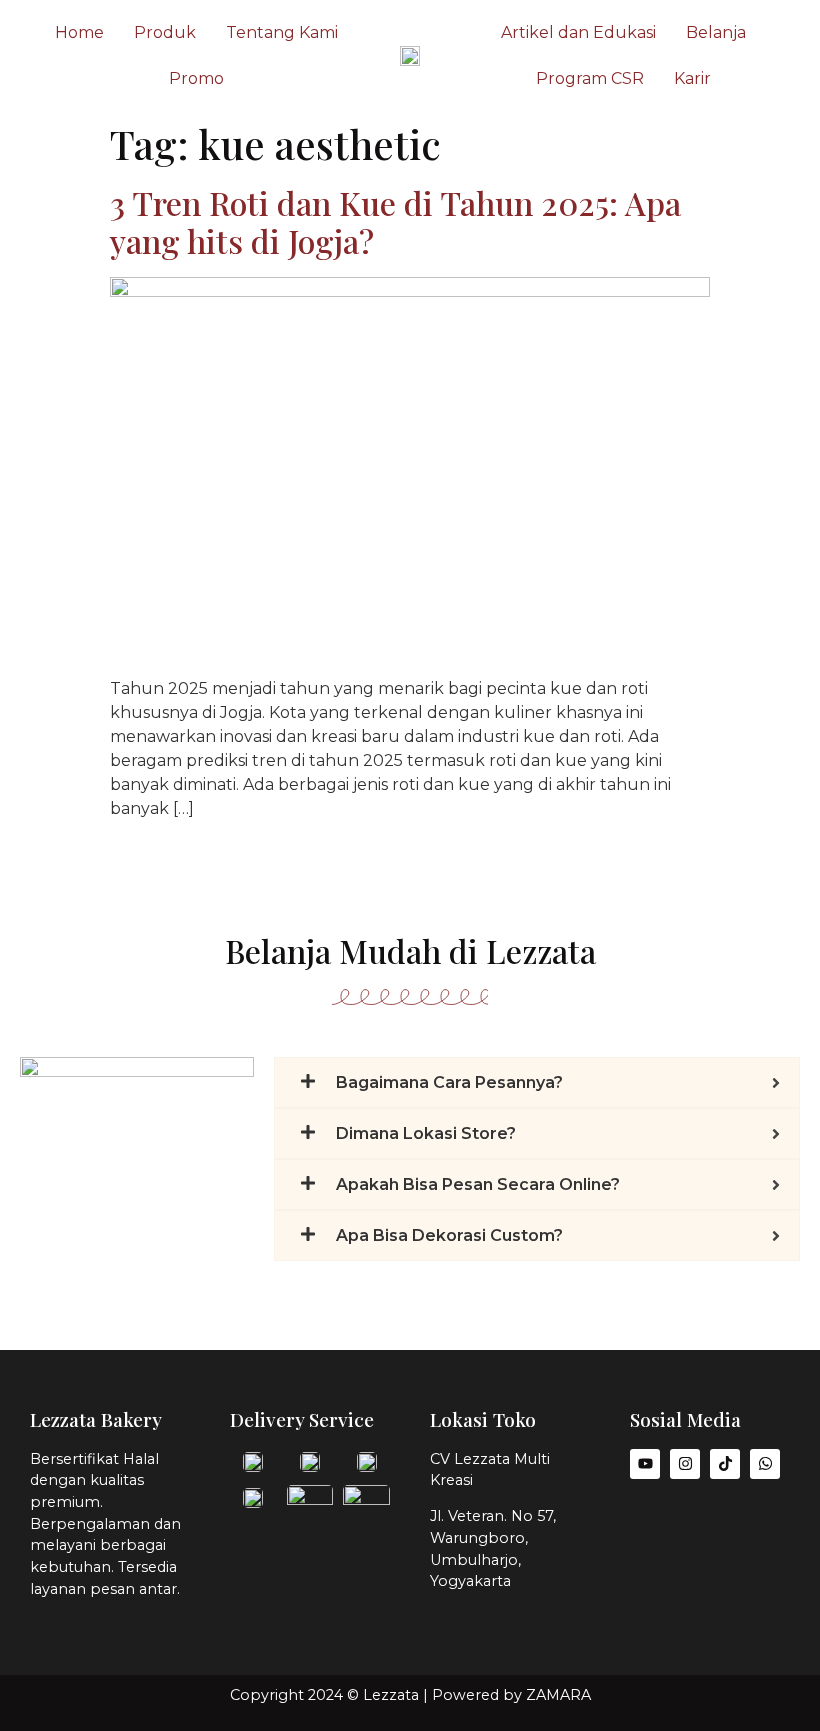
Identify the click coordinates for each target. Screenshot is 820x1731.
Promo (196, 78)
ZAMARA (558, 1695)
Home (79, 32)
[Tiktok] (725, 1464)
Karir (692, 78)
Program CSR (590, 78)
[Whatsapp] (765, 1464)
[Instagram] (685, 1464)
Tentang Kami (282, 32)
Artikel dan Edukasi (578, 32)
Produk (165, 32)
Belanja (716, 32)
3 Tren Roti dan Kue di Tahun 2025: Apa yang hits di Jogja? (395, 221)
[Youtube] (645, 1464)
